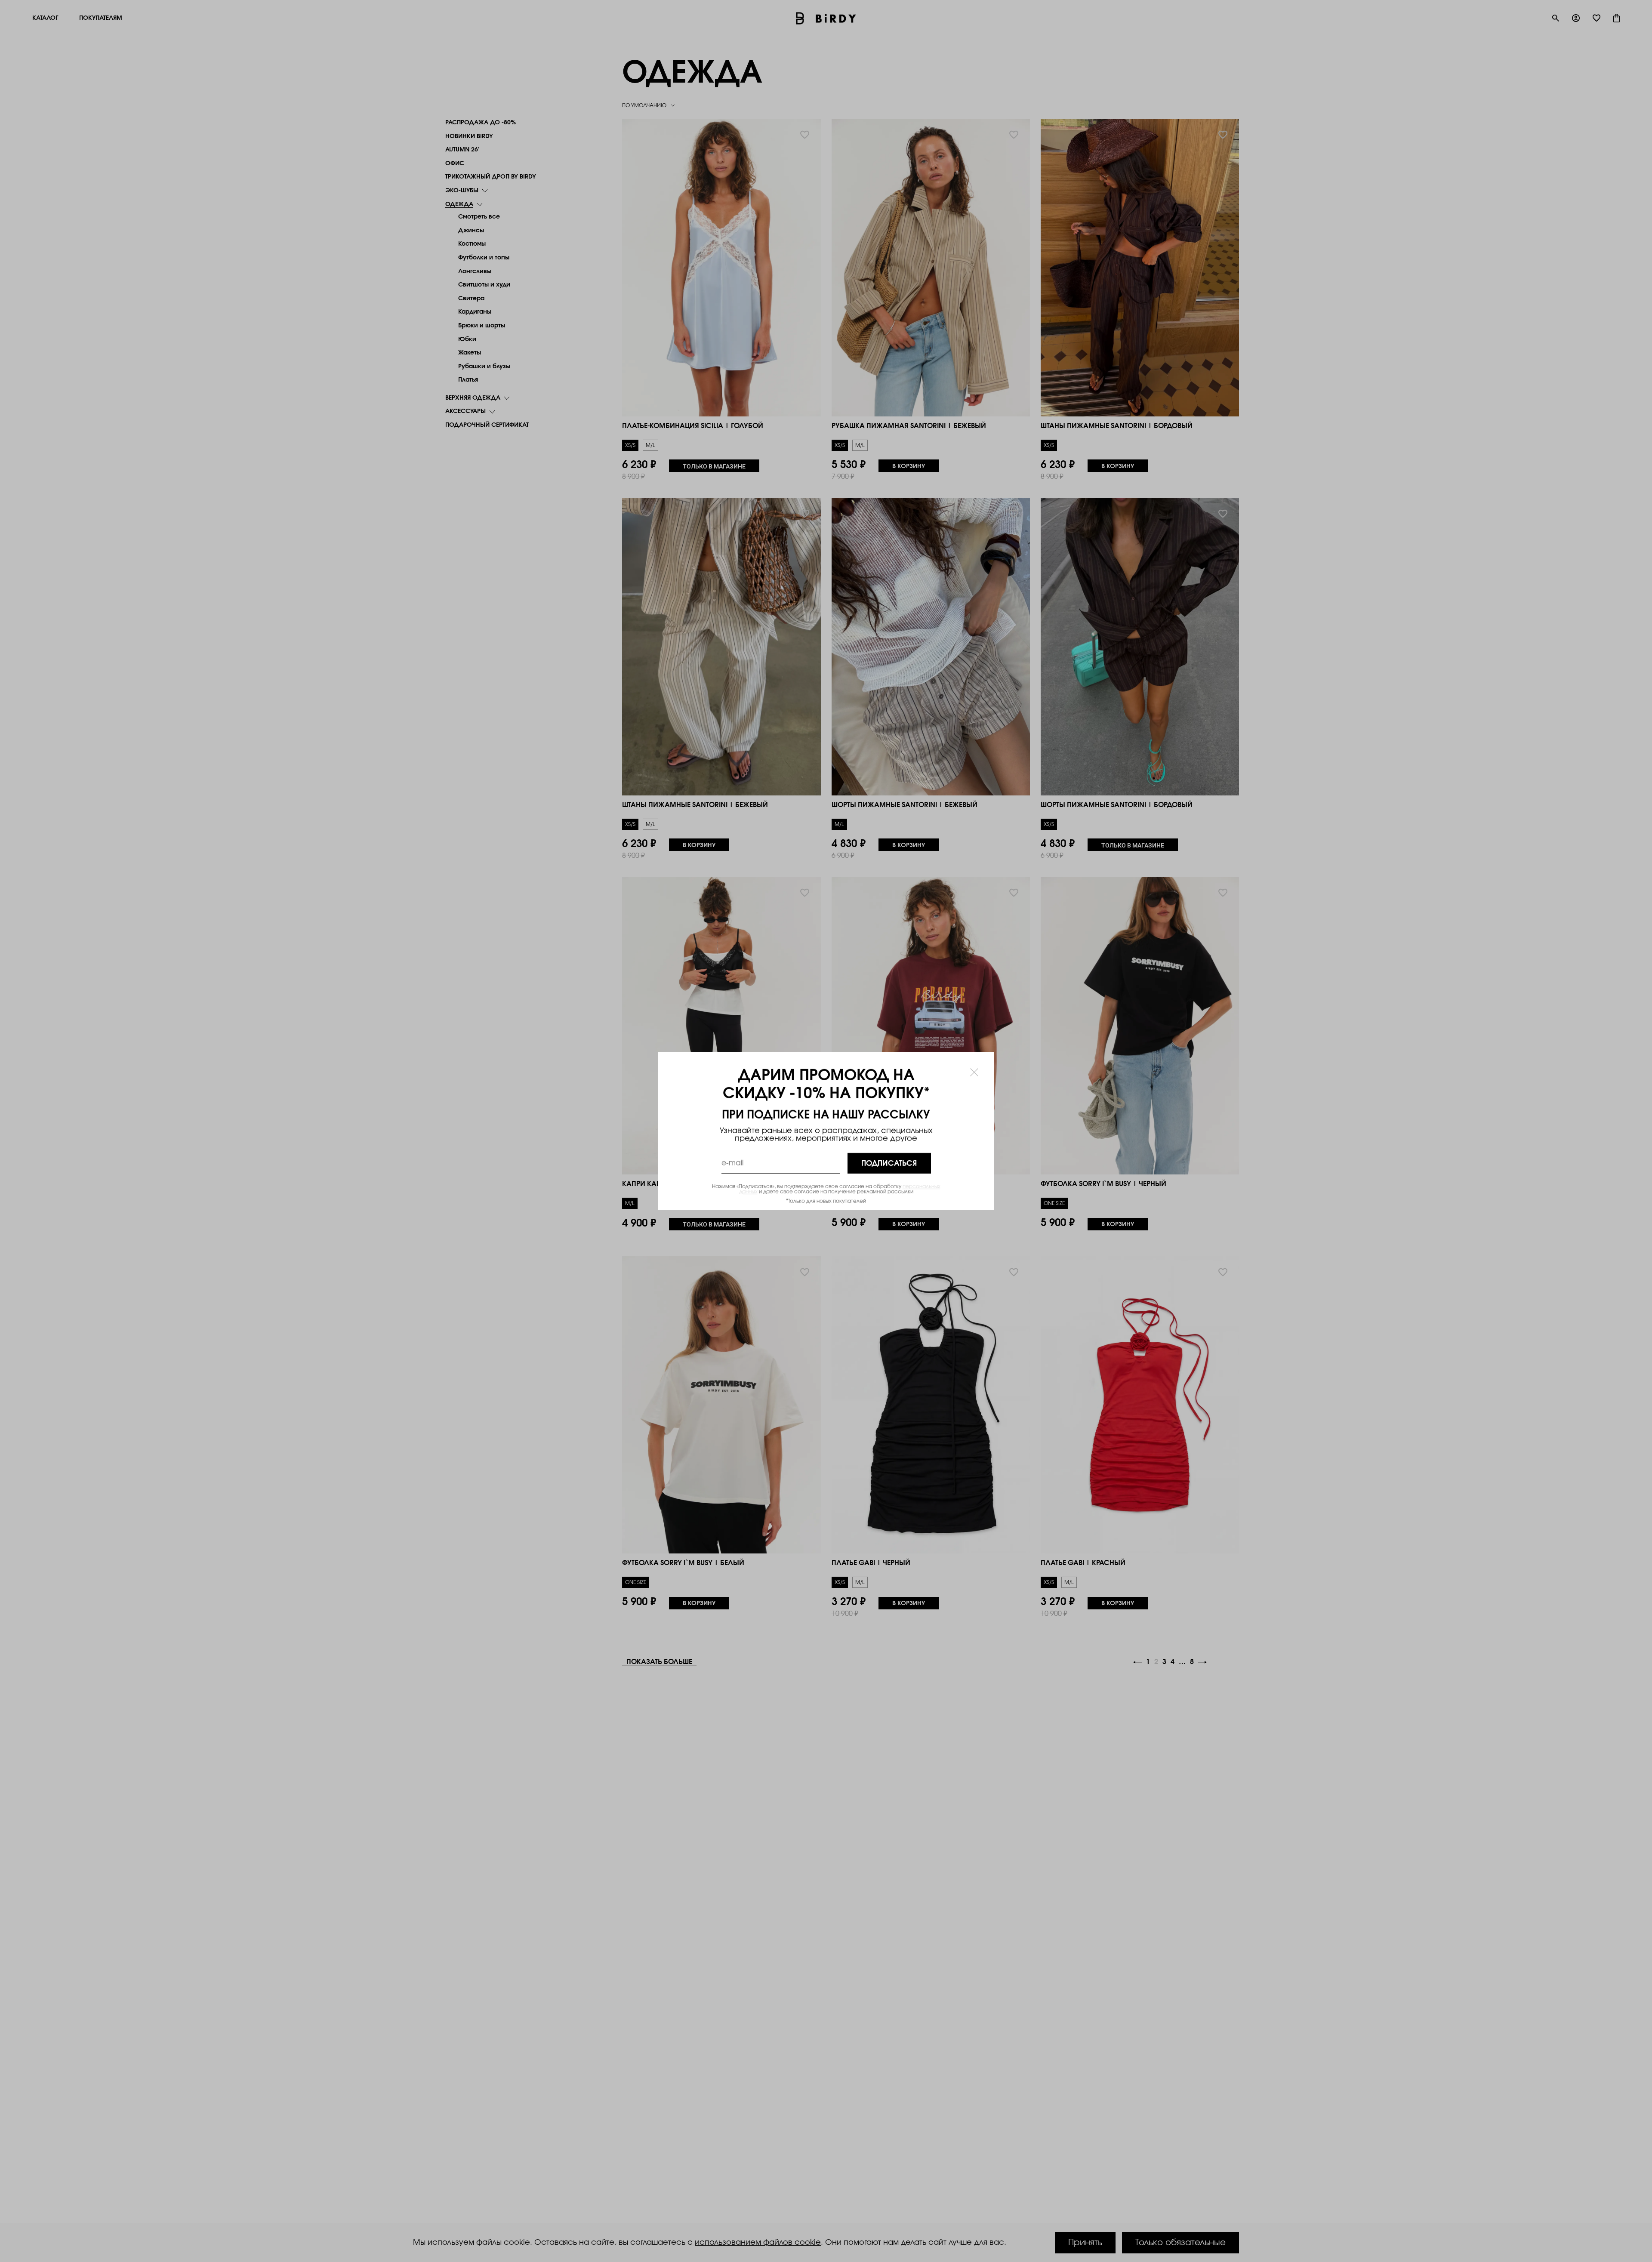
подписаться (889, 1163)
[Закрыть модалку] (974, 1072)
